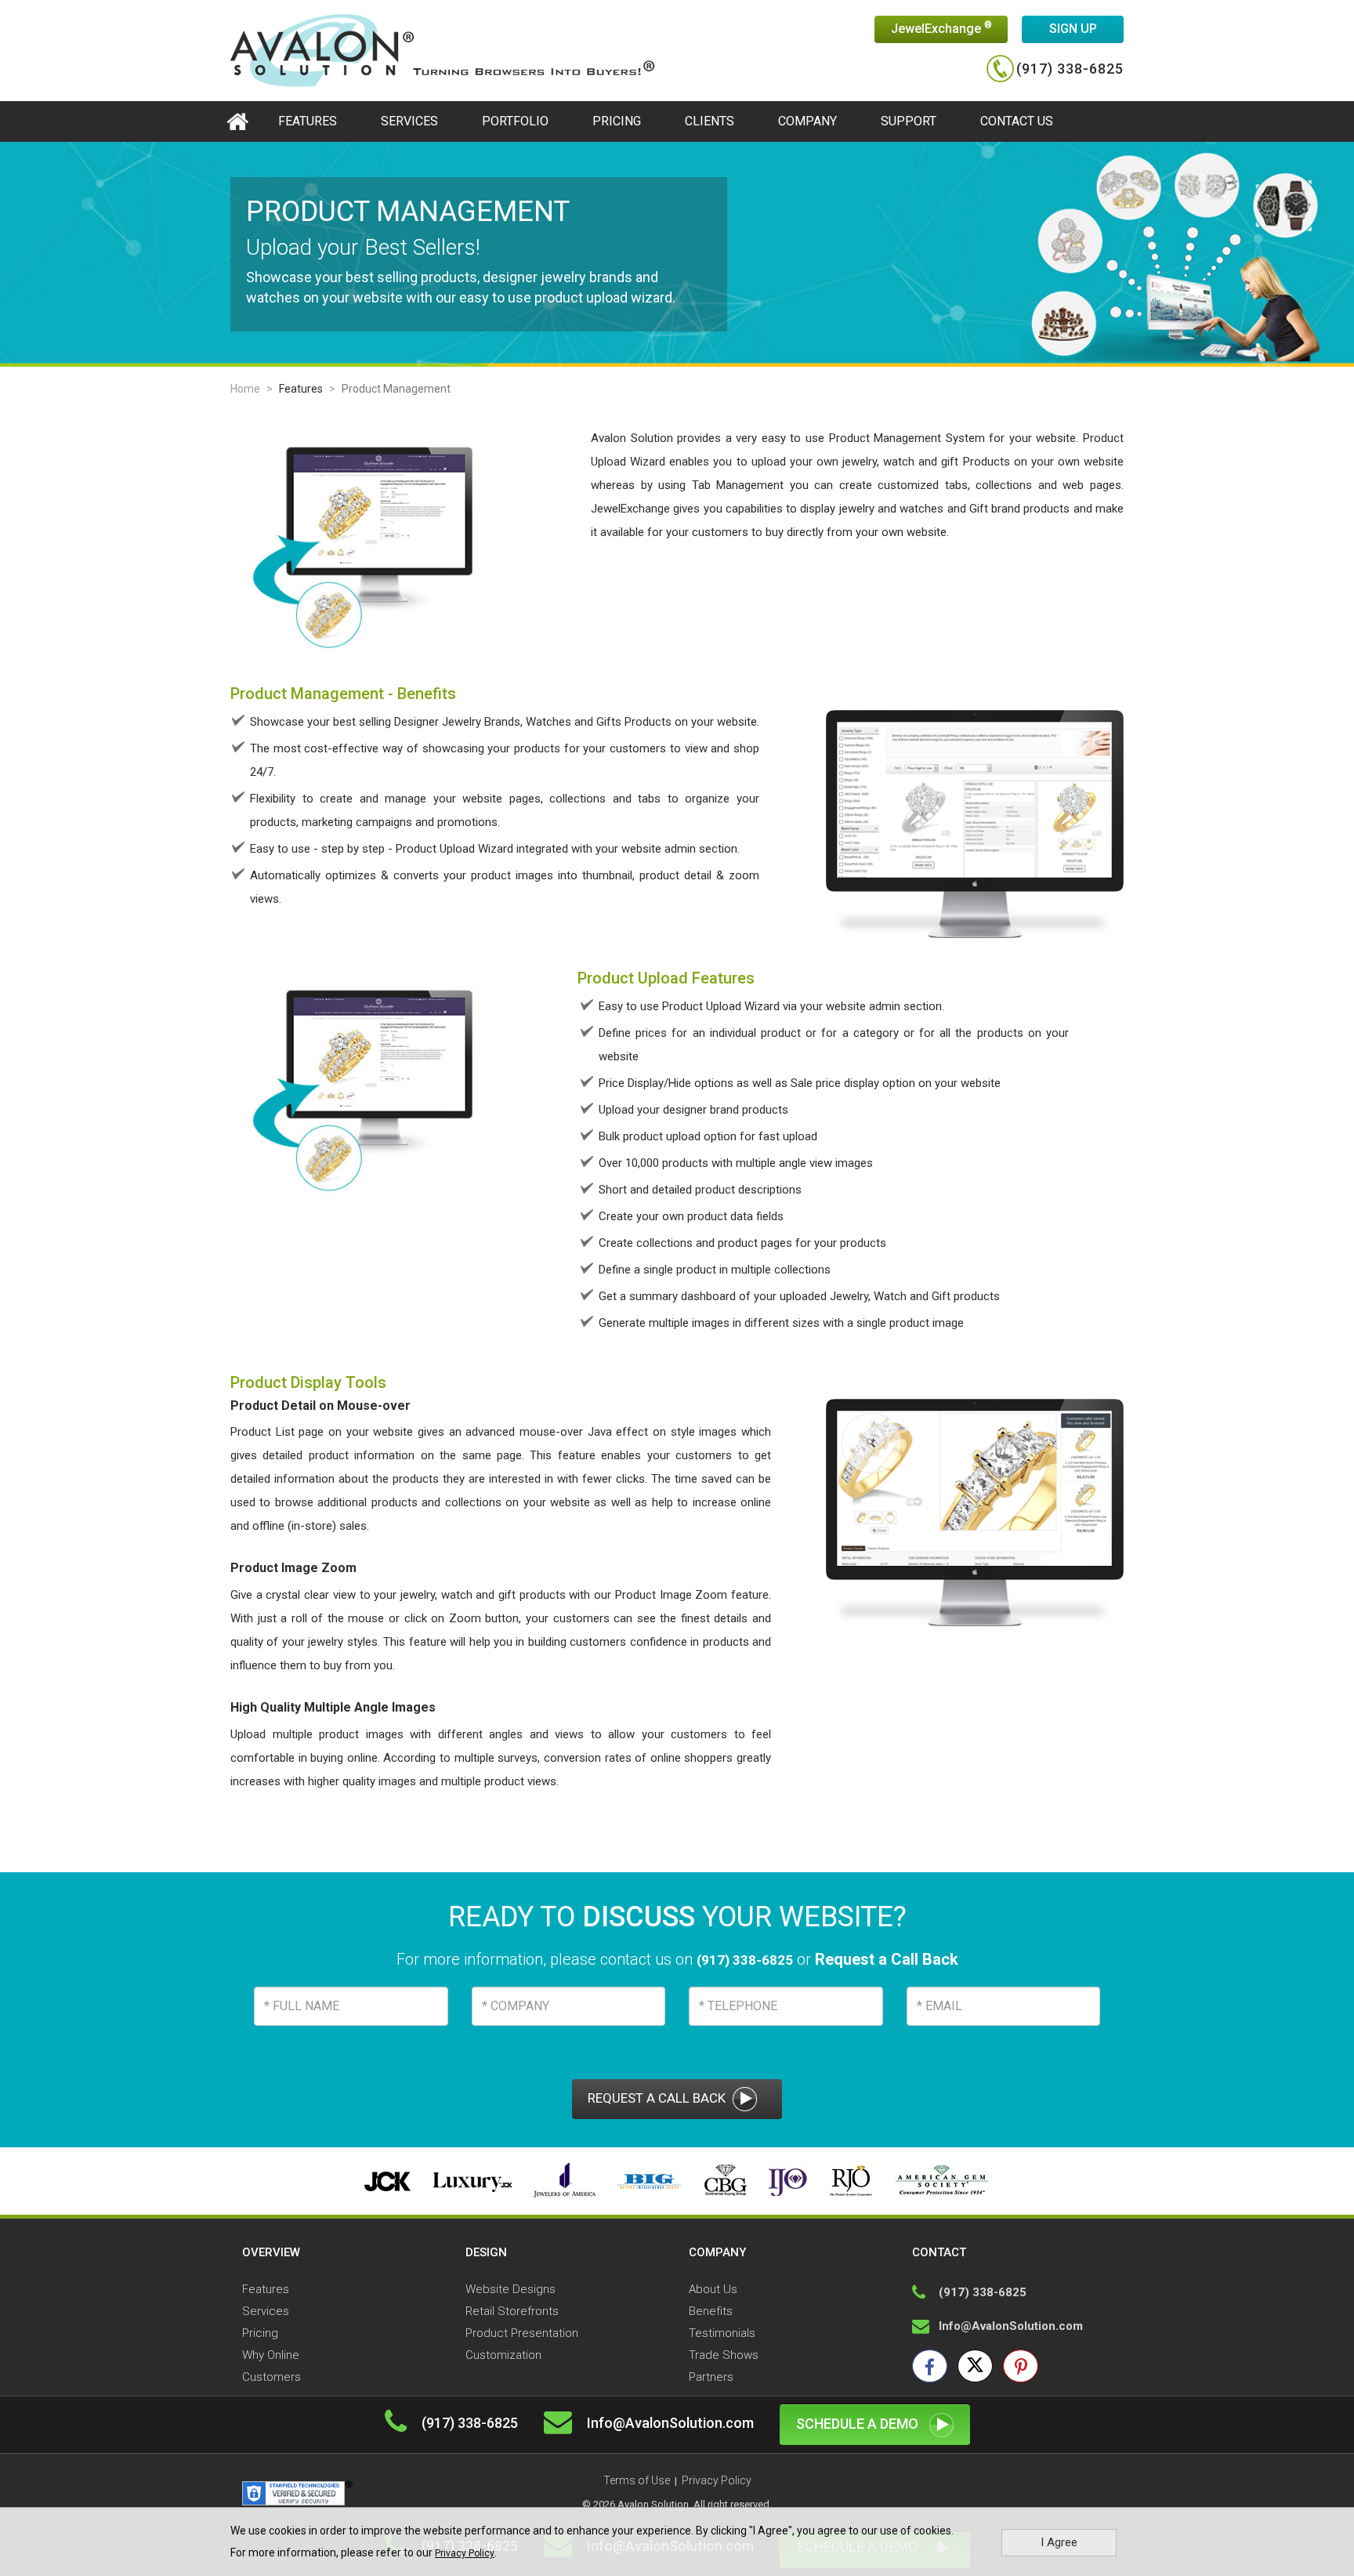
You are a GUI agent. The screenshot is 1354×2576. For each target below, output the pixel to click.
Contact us (1017, 121)
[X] (975, 2366)
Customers (272, 2377)
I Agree (1059, 2542)
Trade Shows (724, 2355)
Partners (711, 2377)
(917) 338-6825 (1070, 69)
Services (409, 121)
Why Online (271, 2355)
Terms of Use (637, 2480)
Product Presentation (522, 2333)
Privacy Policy (465, 2553)
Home (245, 389)
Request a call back (658, 2098)
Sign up (1073, 29)
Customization (503, 2355)
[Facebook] (930, 2366)
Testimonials (722, 2333)
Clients (710, 121)
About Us (713, 2289)
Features (301, 389)
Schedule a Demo (859, 2424)
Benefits (711, 2311)
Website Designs (510, 2289)
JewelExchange (941, 28)
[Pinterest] (1021, 2366)
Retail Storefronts (512, 2311)
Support (909, 121)
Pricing (617, 121)
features (308, 121)
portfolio (515, 121)
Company (807, 121)
